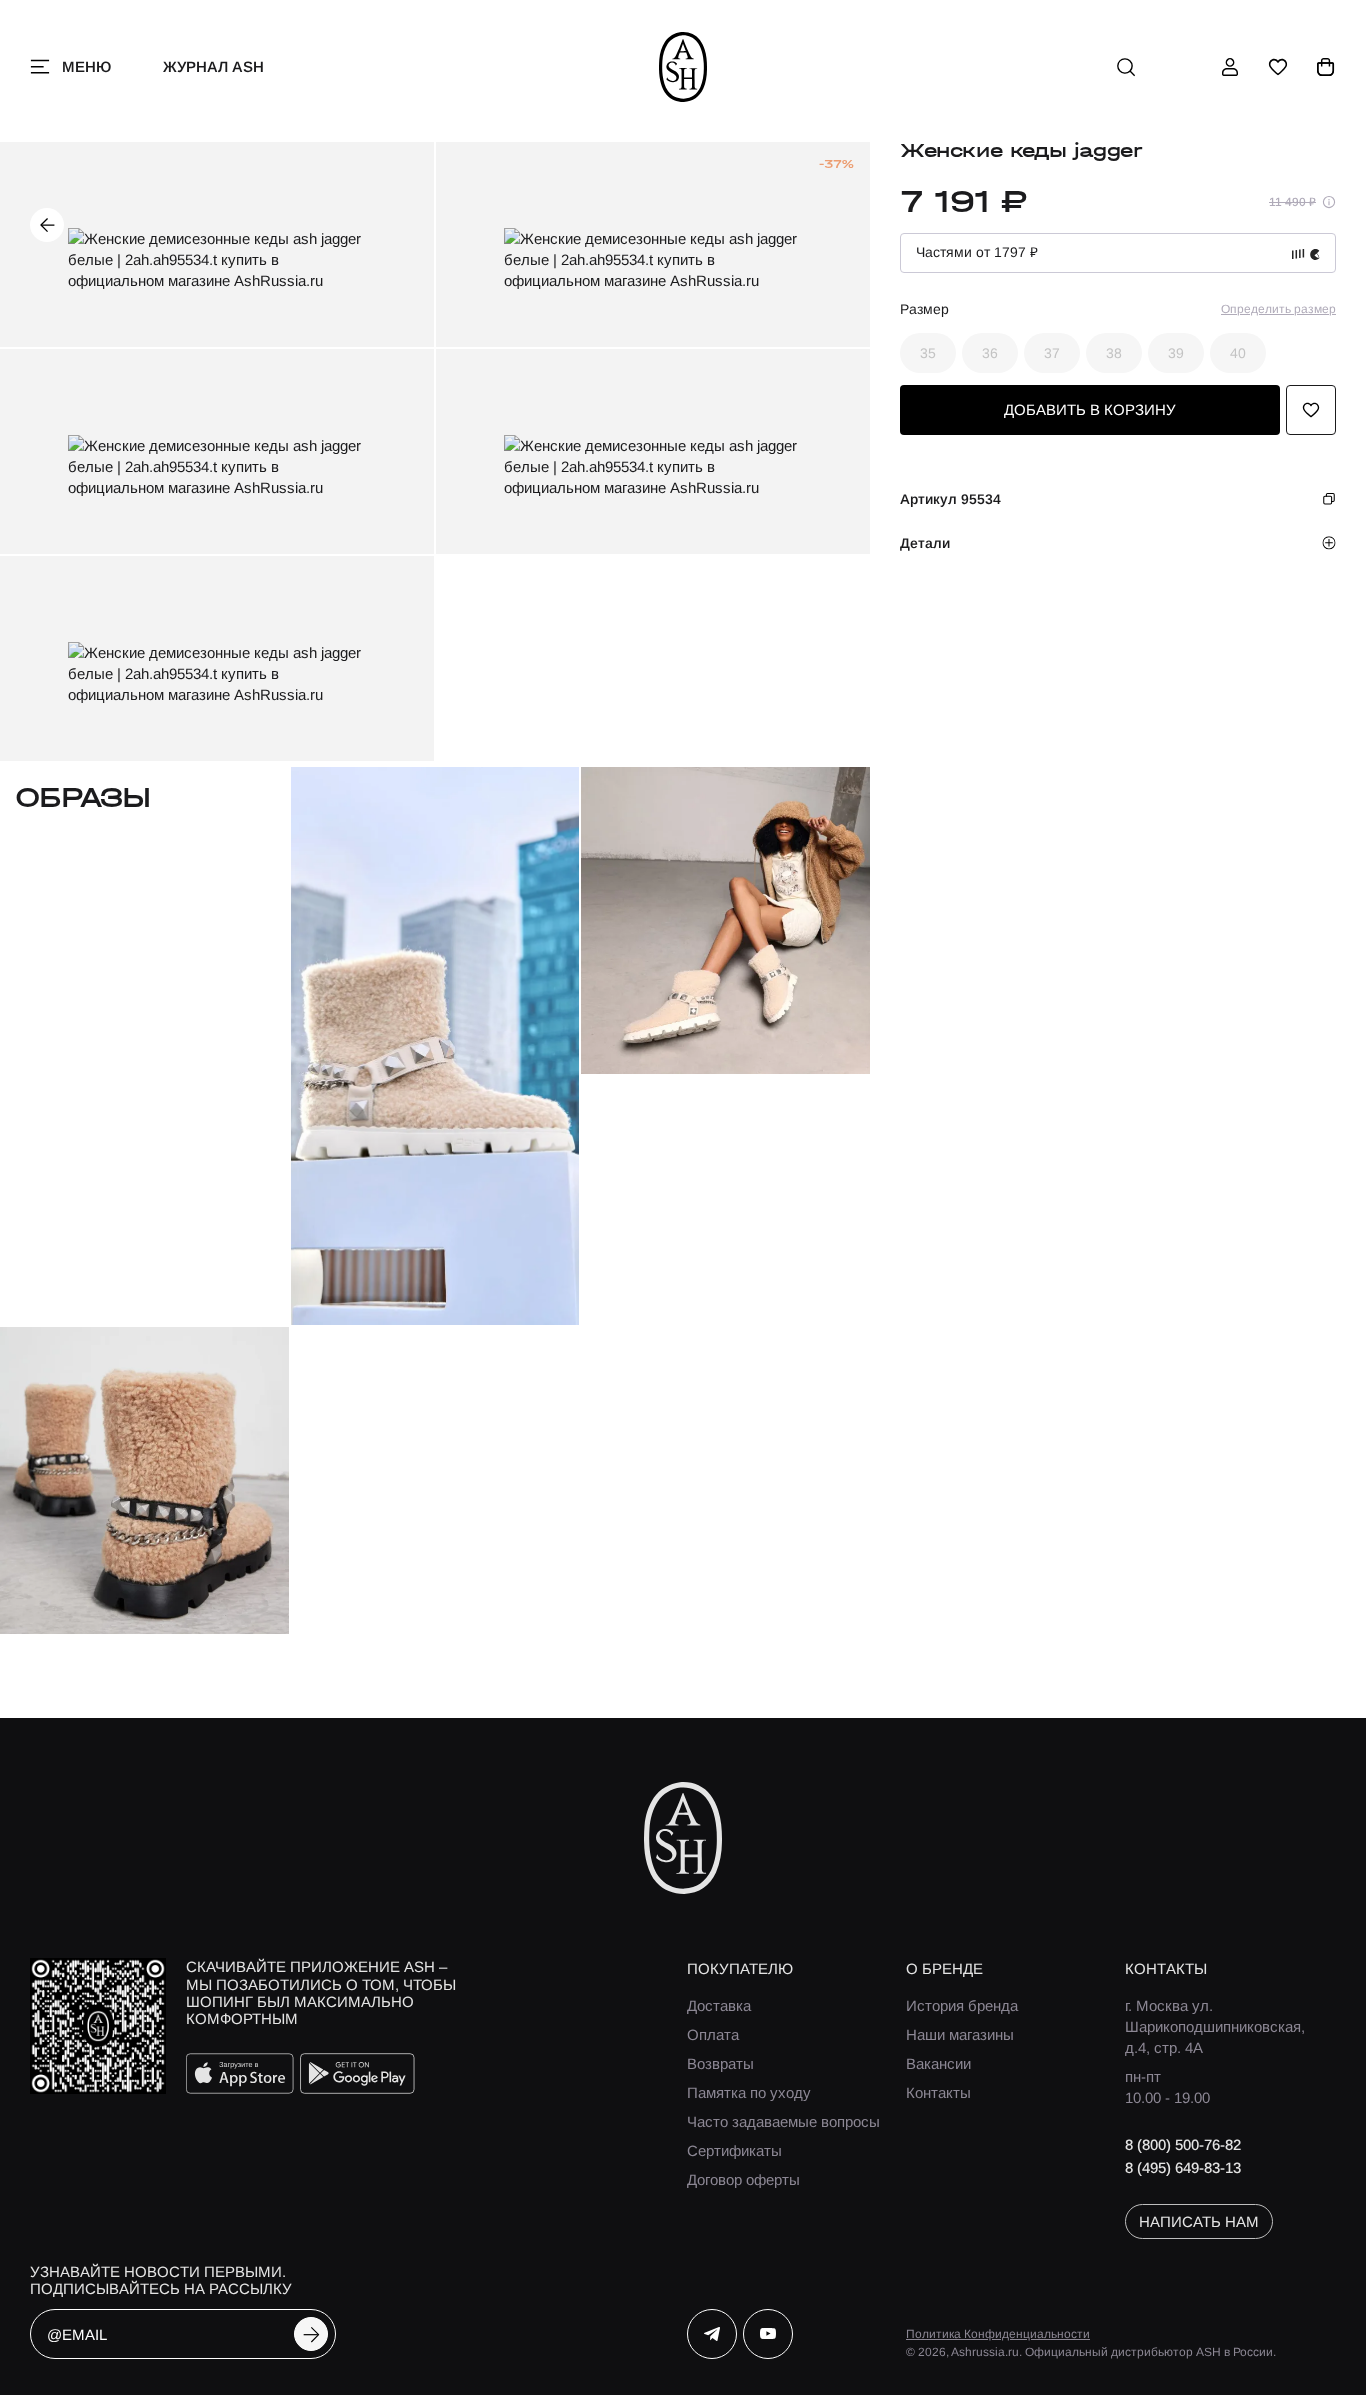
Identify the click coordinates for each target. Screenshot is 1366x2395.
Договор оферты (743, 2179)
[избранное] (1278, 67)
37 (1052, 353)
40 (1238, 353)
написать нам (1199, 2221)
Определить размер (1278, 309)
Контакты (938, 2092)
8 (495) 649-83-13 (1183, 2167)
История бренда (962, 2005)
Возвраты (720, 2063)
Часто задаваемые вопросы (783, 2121)
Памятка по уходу (749, 2092)
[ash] (683, 67)
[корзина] (1326, 67)
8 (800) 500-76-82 (1183, 2144)
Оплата (713, 2034)
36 (990, 353)
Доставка (719, 2005)
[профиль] (1230, 67)
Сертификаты (734, 2150)
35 (928, 353)
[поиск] (1126, 67)
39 (1176, 353)
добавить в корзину (1090, 409)
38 (1114, 353)
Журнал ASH (213, 66)
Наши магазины (960, 2034)
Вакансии (938, 2063)
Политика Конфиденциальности (998, 2334)
